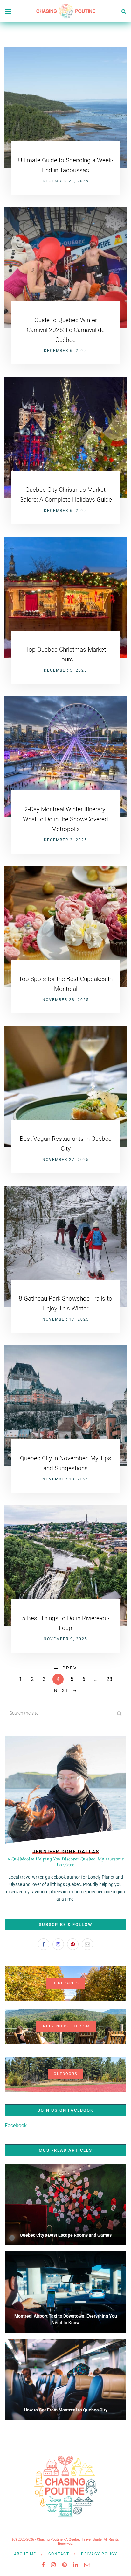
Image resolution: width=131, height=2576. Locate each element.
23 (109, 1679)
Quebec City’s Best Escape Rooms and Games (66, 2235)
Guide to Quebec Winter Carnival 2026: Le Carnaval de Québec (66, 330)
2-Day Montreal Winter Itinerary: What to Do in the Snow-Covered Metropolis (65, 819)
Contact (59, 2554)
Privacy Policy (99, 2554)
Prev (70, 1668)
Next (62, 1690)
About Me (25, 2554)
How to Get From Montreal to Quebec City (66, 2410)
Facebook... (18, 2125)
